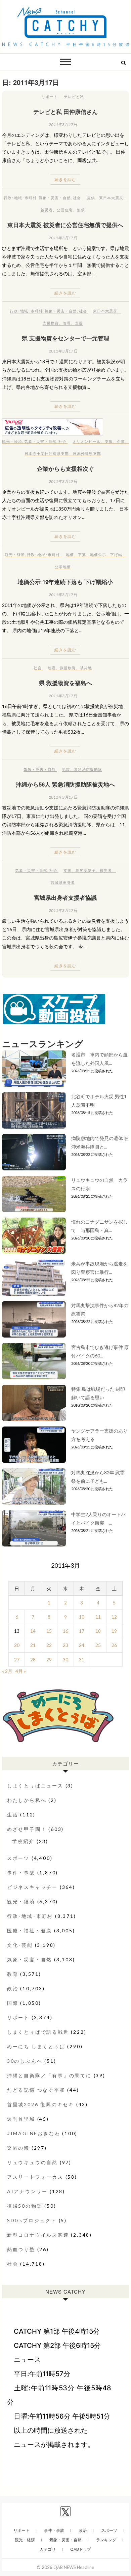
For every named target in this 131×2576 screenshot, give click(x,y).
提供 (91, 198)
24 (82, 1645)
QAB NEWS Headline (74, 2567)
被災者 (47, 210)
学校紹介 (23, 1841)
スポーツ (18, 1858)
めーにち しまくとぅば (36, 2046)
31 (82, 1660)
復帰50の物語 (25, 2206)
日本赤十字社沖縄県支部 (47, 453)
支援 (79, 323)
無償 (81, 210)
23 (65, 1645)
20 (17, 1645)
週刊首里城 (21, 2119)
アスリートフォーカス (35, 2177)
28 (33, 1660)
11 (98, 1617)
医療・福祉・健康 (30, 1930)
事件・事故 (21, 1873)
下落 (82, 555)
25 (98, 1645)
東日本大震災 (111, 198)
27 (17, 1660)
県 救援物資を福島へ (65, 683)
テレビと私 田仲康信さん (65, 112)
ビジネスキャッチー (32, 1887)
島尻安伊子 (86, 870)
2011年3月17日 (63, 125)
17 (82, 1631)
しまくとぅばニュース (35, 1786)
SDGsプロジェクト (32, 2220)
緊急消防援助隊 (88, 769)
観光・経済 (12, 441)
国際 (13, 2003)
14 (33, 1631)
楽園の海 (18, 2148)
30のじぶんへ (25, 2061)
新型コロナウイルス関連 (38, 2235)
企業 (121, 441)
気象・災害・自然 (55, 198)
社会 (77, 198)
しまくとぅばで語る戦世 (38, 2032)
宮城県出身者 (63, 882)
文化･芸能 (20, 1945)
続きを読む (65, 179)
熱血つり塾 (21, 2249)
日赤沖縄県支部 (87, 453)
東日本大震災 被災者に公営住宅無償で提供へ (65, 225)
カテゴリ (48, 2549)
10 (82, 1617)
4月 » (21, 1671)
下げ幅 (116, 555)
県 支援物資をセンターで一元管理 (65, 338)
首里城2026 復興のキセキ (41, 2104)
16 (65, 1631)
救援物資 (68, 668)
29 (49, 1660)
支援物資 (51, 323)
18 (98, 1631)
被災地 (86, 668)
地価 (70, 555)
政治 (13, 1988)
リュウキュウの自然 (32, 2162)
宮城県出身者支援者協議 (65, 897)
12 (114, 1617)
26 (114, 1645)
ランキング (106, 2540)
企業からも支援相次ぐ (65, 468)
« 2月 (7, 1671)
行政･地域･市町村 (20, 198)
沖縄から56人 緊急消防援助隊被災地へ (65, 784)
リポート (50, 97)
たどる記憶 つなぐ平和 (36, 2090)
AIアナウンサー (27, 2191)
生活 (13, 1815)
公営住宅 (65, 210)
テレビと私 (74, 97)
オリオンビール (87, 441)
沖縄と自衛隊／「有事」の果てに (49, 2075)
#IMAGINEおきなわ (34, 2133)
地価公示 (98, 555)
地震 (52, 668)
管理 (67, 323)
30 (65, 1660)
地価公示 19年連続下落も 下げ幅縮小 (65, 582)
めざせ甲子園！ (27, 1829)
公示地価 (63, 567)
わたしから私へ (27, 1800)
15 (49, 1631)
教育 (13, 1974)
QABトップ (81, 2549)
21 (33, 1645)
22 (49, 1645)
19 (114, 1631)
